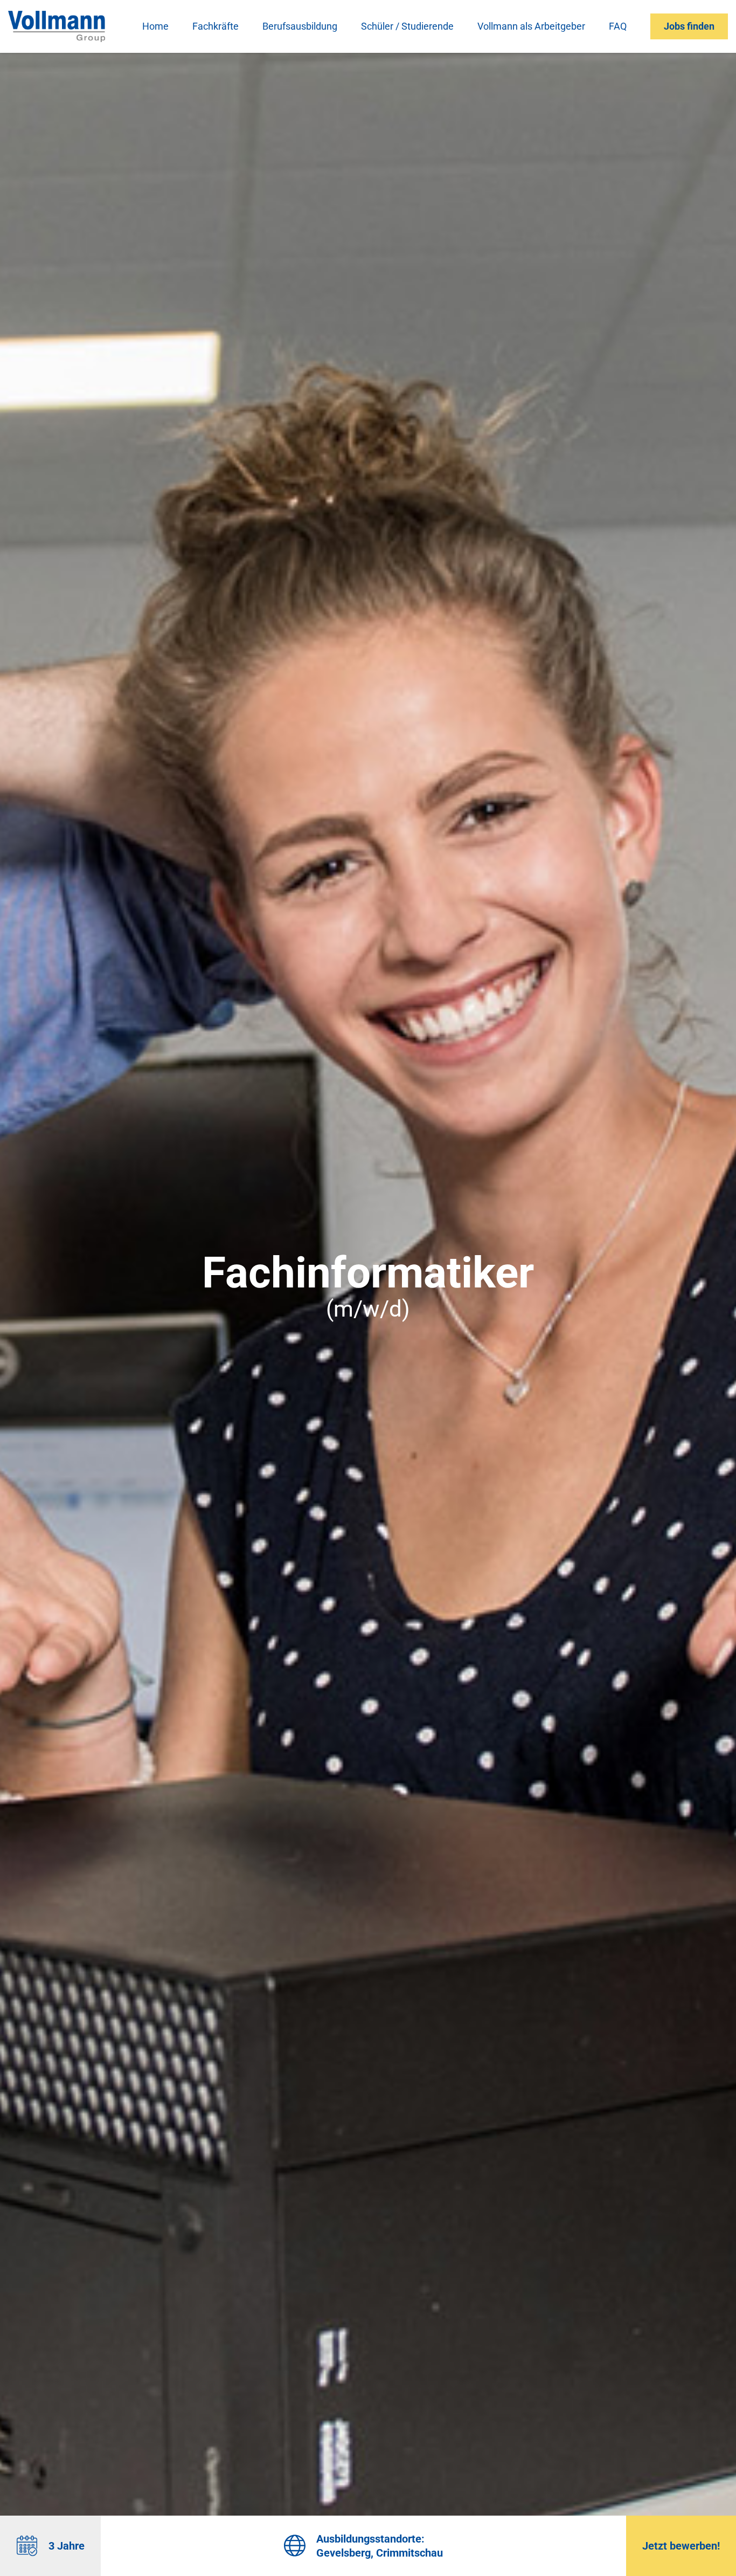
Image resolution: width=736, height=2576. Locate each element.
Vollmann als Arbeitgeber (531, 26)
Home (155, 26)
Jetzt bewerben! (681, 2546)
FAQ (618, 26)
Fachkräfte (216, 26)
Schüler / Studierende (407, 26)
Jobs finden (689, 26)
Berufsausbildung (300, 26)
